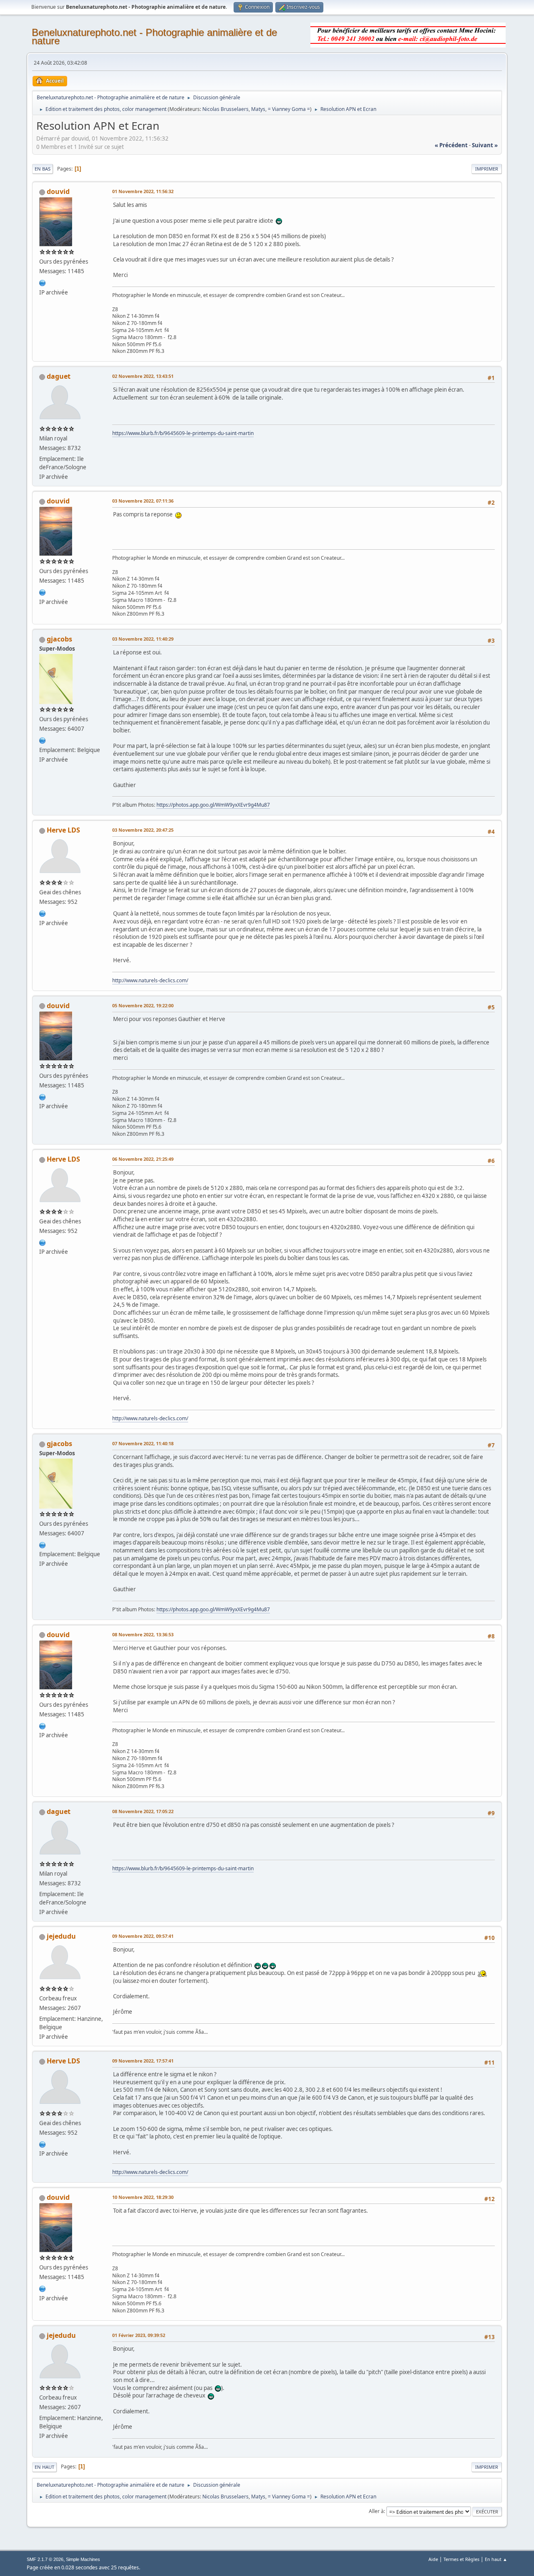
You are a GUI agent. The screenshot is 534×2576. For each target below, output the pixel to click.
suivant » (485, 145)
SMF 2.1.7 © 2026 (45, 2559)
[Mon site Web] (43, 282)
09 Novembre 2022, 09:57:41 (143, 1936)
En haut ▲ (496, 2559)
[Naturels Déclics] (43, 913)
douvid (58, 191)
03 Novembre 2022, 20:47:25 (143, 830)
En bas (43, 169)
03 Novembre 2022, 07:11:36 (143, 501)
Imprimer (487, 169)
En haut (44, 2467)
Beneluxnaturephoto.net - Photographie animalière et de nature (154, 36)
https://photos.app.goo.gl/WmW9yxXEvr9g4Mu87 (213, 805)
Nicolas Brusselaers (225, 109)
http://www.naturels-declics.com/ (150, 980)
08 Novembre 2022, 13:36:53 (143, 1634)
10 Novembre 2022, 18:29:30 (143, 2197)
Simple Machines (83, 2559)
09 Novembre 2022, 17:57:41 (143, 2061)
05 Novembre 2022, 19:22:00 (143, 1005)
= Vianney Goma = (289, 109)
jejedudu (61, 1936)
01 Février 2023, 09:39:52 (139, 2335)
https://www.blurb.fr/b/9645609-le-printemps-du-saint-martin (183, 433)
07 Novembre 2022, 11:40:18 (143, 1443)
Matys (258, 109)
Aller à (376, 2511)
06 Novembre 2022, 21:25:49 (143, 1159)
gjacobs (59, 639)
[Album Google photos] (43, 740)
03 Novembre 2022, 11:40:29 (143, 639)
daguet (59, 376)
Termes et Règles (461, 2559)
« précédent (451, 145)
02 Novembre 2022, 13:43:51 (143, 376)
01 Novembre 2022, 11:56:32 (143, 191)
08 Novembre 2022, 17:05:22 (143, 1811)
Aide (433, 2559)
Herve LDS (63, 830)
